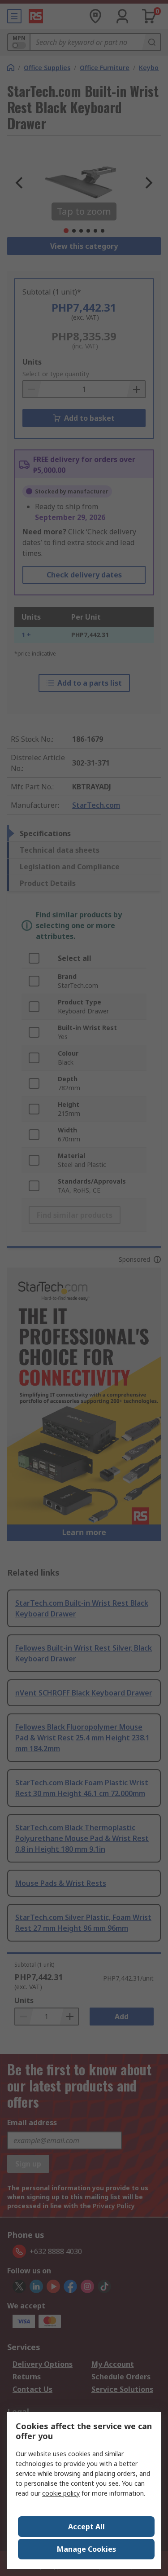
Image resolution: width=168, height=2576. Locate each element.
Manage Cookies (86, 2549)
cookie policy (61, 2493)
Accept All (86, 2527)
